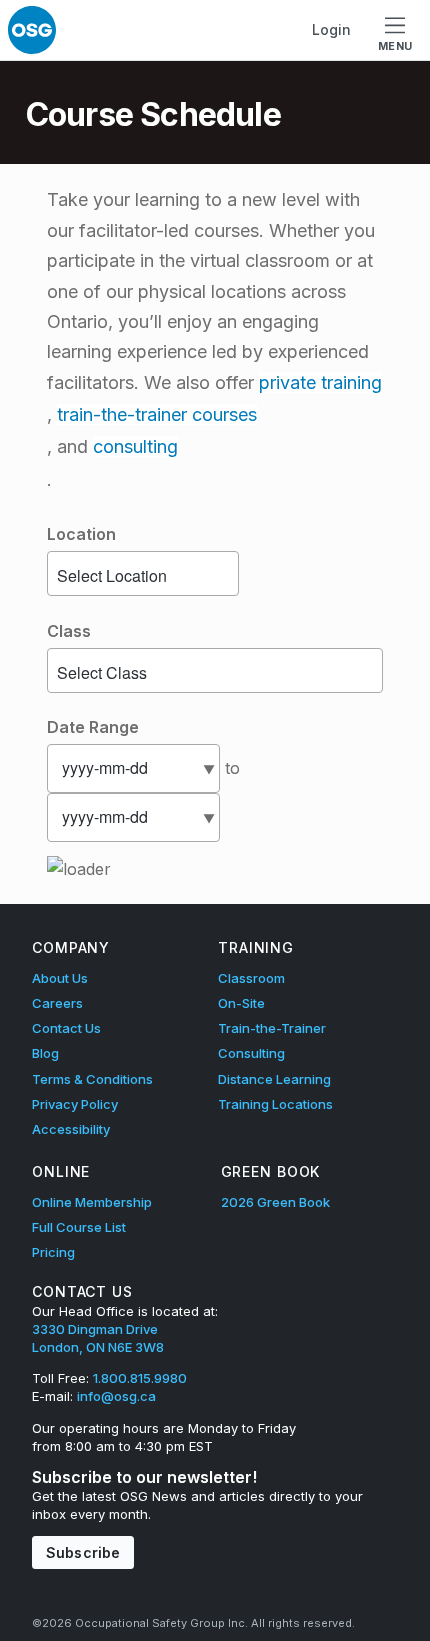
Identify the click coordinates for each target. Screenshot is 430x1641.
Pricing (53, 1252)
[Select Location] (142, 576)
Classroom (251, 978)
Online (61, 1171)
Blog (45, 1053)
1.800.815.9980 (140, 1378)
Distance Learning (274, 1079)
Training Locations (275, 1104)
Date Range (93, 727)
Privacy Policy (75, 1104)
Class (69, 631)
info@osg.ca (116, 1396)
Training (256, 947)
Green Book (271, 1171)
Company (71, 947)
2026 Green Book (275, 1202)
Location (81, 534)
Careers (57, 1003)
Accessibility (71, 1129)
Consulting (251, 1053)
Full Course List (79, 1227)
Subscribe (83, 1552)
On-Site (241, 1003)
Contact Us (66, 1028)
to (232, 768)
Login (331, 29)
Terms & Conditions (92, 1079)
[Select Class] (215, 673)
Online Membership (92, 1202)
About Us (60, 978)
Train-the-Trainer (272, 1028)
